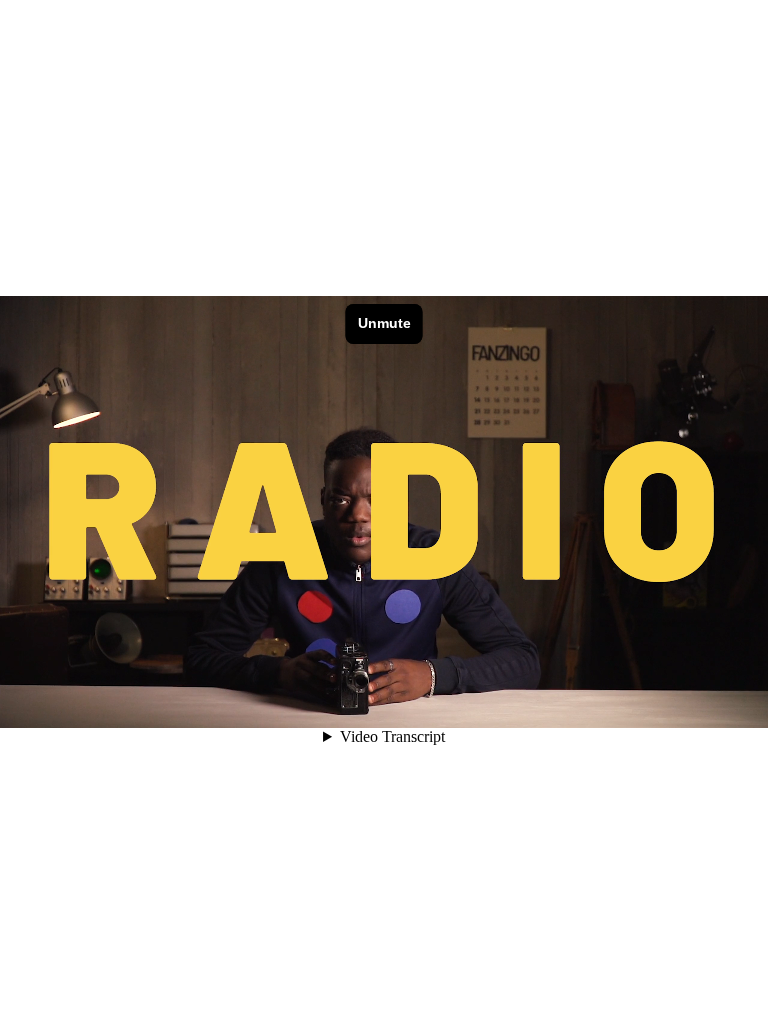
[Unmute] (566, 704)
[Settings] (594, 704)
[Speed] (622, 704)
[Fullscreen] (678, 704)
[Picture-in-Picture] (650, 704)
